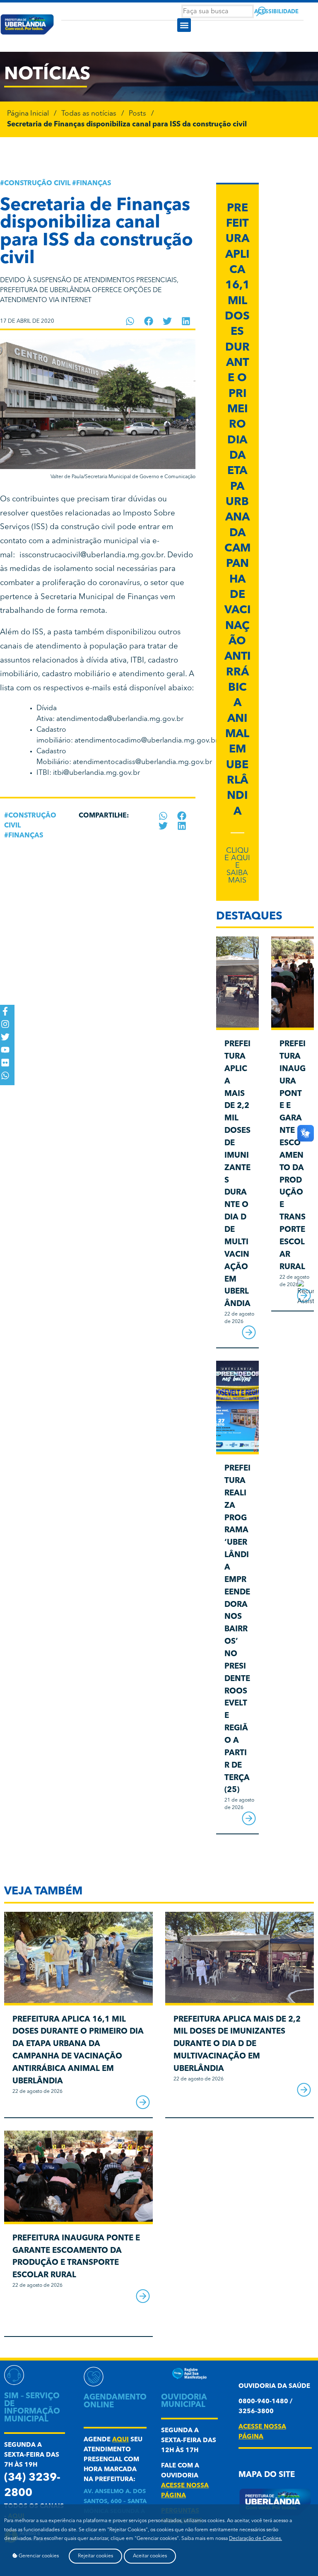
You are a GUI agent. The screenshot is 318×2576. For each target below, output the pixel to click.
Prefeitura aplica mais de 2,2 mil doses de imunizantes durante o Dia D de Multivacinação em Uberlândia (237, 2044)
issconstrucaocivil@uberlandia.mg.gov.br (92, 555)
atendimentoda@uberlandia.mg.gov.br (120, 719)
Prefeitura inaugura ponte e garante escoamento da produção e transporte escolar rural (293, 1156)
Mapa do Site (267, 2475)
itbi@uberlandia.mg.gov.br (96, 773)
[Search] (261, 11)
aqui (120, 2440)
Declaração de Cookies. (255, 2539)
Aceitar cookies (150, 2556)
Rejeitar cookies (95, 2556)
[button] (184, 25)
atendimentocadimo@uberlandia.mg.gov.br (146, 741)
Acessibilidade (276, 12)
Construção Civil (37, 184)
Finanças (94, 184)
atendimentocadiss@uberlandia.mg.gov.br (142, 762)
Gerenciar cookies (38, 2556)
